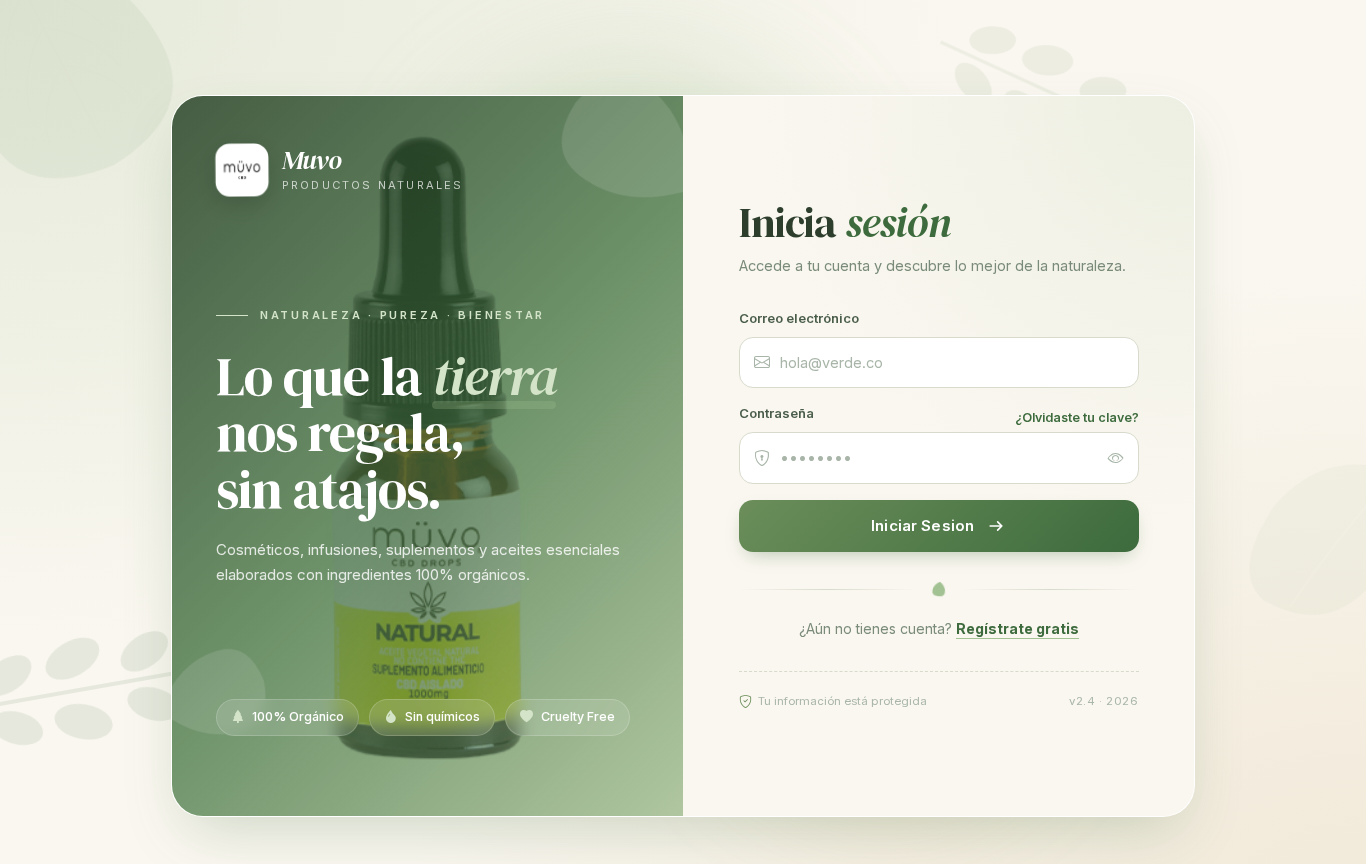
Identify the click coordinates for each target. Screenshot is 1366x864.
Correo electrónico (799, 318)
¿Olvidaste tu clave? (1077, 417)
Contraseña (776, 413)
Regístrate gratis (1017, 628)
